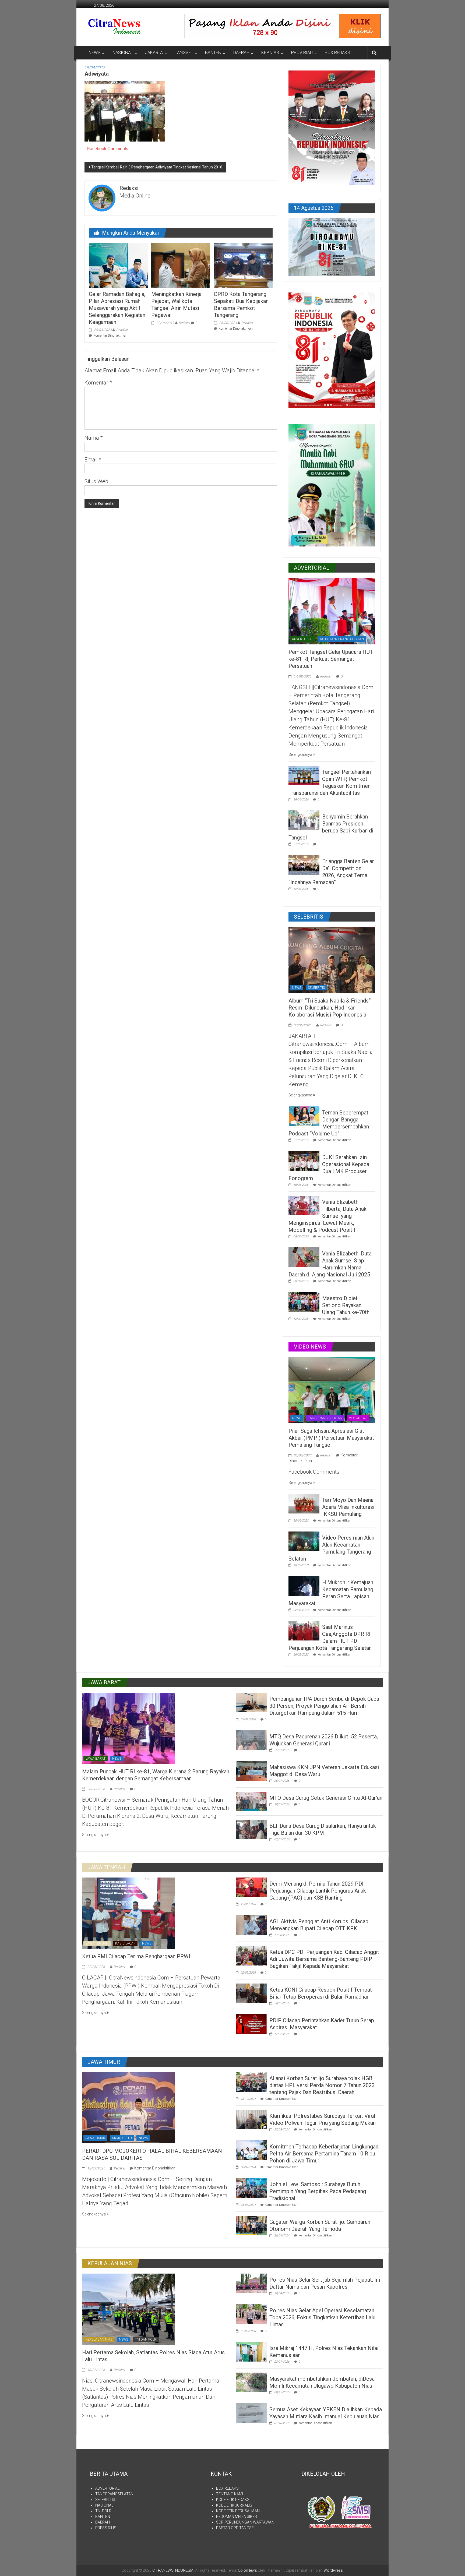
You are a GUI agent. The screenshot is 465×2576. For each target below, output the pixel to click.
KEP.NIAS (270, 53)
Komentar (98, 383)
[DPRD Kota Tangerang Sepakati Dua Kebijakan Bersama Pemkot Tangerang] (243, 265)
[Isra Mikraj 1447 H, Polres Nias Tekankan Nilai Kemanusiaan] (251, 2351)
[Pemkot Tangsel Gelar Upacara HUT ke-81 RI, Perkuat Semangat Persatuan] (332, 611)
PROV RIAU (302, 53)
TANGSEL (184, 53)
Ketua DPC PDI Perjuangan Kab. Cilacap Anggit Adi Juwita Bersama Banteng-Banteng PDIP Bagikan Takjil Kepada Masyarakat (324, 1959)
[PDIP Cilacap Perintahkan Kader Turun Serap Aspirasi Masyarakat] (251, 2024)
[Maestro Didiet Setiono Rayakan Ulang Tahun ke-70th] (304, 1301)
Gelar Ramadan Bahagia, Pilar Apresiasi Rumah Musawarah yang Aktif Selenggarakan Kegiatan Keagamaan (117, 308)
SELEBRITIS (316, 988)
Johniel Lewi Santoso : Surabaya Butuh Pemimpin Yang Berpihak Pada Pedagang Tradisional (318, 2191)
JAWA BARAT (96, 1759)
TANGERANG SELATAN (325, 1418)
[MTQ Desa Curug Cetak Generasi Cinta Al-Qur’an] (251, 1801)
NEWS (94, 53)
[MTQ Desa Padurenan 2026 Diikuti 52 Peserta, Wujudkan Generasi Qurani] (251, 1740)
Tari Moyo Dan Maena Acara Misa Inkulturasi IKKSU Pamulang (348, 1507)
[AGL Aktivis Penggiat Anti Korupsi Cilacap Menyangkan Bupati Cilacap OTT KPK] (251, 1925)
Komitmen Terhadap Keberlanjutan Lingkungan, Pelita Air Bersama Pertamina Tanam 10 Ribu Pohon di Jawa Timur (324, 2154)
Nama (94, 438)
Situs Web (96, 481)
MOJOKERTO (122, 2138)
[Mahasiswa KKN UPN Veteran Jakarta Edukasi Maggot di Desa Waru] (251, 1770)
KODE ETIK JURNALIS (234, 2505)
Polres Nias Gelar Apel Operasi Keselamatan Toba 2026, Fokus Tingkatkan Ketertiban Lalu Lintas (322, 2317)
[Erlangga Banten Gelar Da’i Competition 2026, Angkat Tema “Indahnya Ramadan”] (304, 864)
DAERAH (241, 53)
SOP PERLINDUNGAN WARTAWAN (245, 2522)
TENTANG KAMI (230, 2494)
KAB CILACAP (125, 1943)
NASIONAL (123, 53)
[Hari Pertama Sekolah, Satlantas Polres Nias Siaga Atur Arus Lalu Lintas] (128, 2309)
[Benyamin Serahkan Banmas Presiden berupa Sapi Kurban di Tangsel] (304, 820)
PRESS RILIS (106, 2528)
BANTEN (213, 53)
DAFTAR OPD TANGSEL (236, 2528)
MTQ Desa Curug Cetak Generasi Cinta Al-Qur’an (326, 1798)
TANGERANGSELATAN (114, 2494)
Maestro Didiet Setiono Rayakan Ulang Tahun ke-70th (346, 1305)
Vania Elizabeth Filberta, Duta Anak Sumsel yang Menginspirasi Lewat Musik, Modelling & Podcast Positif (327, 1216)
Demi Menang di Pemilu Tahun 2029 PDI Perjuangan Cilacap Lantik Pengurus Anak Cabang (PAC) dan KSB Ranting (318, 1891)
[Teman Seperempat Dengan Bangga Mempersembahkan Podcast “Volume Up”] (304, 1116)
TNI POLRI (104, 2511)
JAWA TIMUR (95, 2138)
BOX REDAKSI (338, 53)
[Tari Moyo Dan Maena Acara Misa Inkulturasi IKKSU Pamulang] (304, 1503)
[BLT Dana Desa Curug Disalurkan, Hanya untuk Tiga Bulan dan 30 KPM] (251, 1829)
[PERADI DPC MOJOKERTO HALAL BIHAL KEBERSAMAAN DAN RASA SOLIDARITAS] (128, 2107)
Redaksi (122, 330)
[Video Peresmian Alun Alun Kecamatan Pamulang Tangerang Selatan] (304, 1541)
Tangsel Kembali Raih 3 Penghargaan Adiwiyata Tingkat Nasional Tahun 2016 (157, 167)
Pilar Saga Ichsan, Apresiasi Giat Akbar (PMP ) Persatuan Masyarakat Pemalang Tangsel (331, 1438)
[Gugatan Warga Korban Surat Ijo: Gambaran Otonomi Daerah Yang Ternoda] (251, 2225)
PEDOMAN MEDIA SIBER (237, 2517)
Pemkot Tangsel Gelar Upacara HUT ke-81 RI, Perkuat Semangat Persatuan (331, 659)
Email (93, 460)
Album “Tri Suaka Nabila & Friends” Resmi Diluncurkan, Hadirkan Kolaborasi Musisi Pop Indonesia (330, 1008)
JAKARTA (154, 53)
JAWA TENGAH (97, 1943)
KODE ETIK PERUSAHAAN (238, 2511)
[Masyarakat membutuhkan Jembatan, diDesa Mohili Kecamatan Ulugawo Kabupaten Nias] (251, 2382)
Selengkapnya (301, 754)
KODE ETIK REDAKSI (233, 2500)
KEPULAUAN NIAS (99, 2339)
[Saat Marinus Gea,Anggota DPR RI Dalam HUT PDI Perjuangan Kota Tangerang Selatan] (304, 1630)
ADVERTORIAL (303, 639)
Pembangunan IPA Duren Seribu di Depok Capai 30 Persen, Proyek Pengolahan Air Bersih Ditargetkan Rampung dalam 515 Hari (325, 1706)
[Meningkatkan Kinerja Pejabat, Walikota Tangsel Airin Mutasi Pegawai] (181, 265)
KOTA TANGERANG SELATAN (342, 639)
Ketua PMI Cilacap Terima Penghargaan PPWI (136, 1956)
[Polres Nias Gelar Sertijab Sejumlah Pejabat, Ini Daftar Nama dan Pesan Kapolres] (251, 2283)
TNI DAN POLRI (146, 2339)
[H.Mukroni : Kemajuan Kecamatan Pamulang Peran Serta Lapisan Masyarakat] (304, 1586)
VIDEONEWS (358, 1418)
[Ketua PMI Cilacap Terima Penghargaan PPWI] (128, 1913)
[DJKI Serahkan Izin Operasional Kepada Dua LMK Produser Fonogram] (304, 1160)
